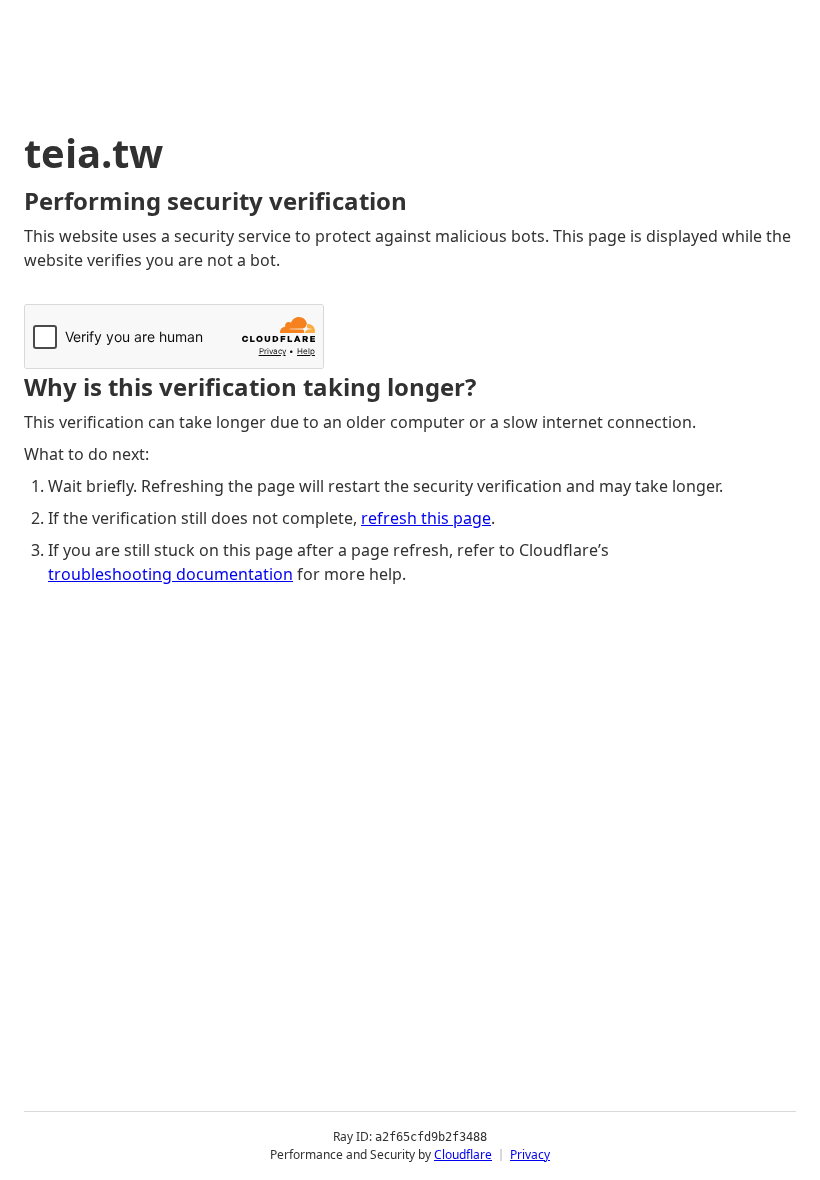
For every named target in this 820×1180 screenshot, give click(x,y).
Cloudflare (463, 1154)
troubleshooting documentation (170, 574)
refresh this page (426, 518)
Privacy (530, 1154)
